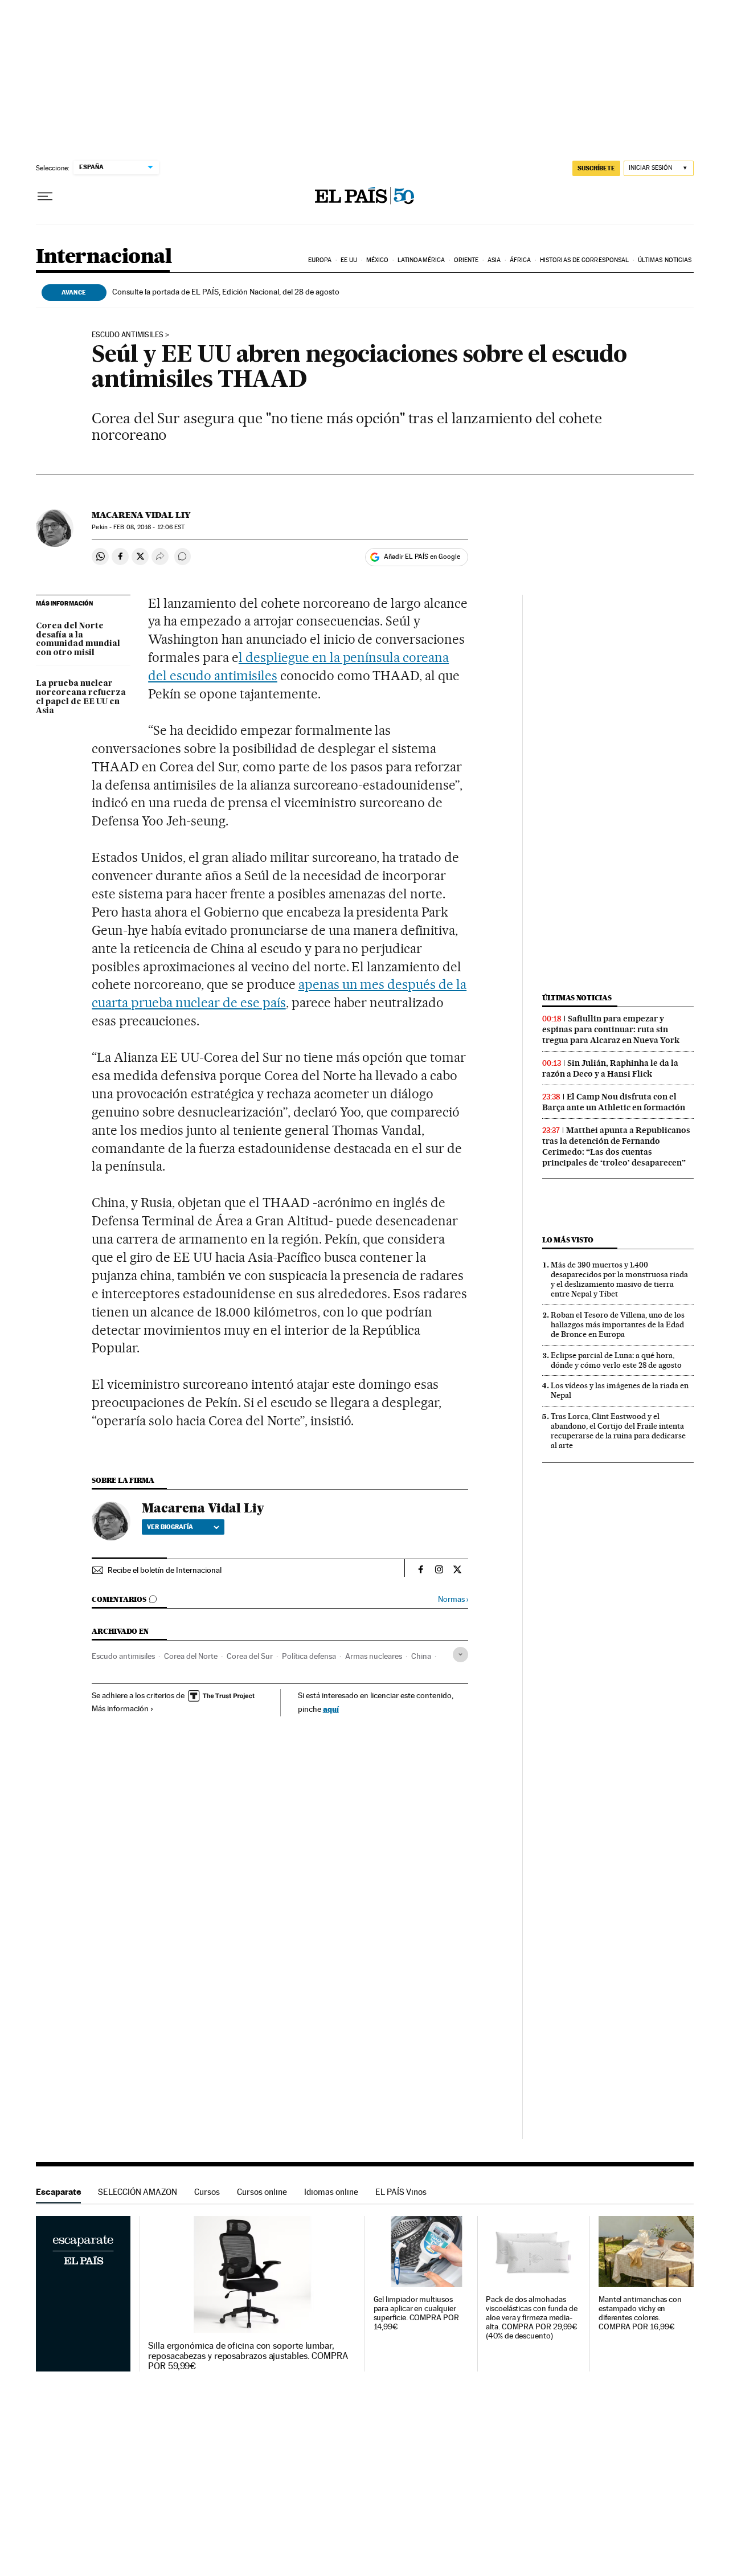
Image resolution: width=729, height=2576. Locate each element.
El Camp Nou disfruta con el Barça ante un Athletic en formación (614, 1102)
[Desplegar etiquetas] (460, 1655)
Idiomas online (331, 2192)
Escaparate (58, 2192)
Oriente (466, 260)
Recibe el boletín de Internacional (165, 1570)
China (421, 1656)
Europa (320, 260)
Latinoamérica (421, 260)
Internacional (104, 257)
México (378, 260)
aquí (331, 1709)
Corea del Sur (250, 1656)
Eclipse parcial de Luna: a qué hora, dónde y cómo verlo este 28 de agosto (616, 1360)
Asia (494, 260)
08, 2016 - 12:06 (149, 527)
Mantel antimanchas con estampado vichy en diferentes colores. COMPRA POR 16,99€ (640, 2313)
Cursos (207, 2192)
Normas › (453, 1599)
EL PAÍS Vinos (401, 2192)
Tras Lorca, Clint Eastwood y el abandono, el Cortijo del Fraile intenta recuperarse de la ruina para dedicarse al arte (618, 1431)
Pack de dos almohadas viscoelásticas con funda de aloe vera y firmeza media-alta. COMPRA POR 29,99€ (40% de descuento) (532, 2318)
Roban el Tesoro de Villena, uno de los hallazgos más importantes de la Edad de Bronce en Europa (618, 1324)
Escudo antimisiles (128, 335)
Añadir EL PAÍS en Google (422, 557)
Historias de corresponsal (585, 260)
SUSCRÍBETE (596, 168)
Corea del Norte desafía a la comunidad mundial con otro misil (78, 640)
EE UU (349, 260)
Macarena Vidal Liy (141, 515)
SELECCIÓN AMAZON (138, 2192)
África (521, 260)
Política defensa (309, 1656)
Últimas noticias (665, 260)
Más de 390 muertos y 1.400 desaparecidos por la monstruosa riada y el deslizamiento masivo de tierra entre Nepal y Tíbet (619, 1279)
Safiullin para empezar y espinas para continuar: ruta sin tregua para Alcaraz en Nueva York (611, 1029)
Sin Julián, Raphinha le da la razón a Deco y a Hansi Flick (610, 1068)
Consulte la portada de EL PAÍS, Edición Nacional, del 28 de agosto (226, 292)
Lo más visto (568, 1240)
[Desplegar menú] (45, 197)
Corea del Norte (191, 1656)
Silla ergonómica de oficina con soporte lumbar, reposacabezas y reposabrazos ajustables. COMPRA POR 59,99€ (248, 2356)
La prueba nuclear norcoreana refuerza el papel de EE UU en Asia (81, 697)
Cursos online (262, 2192)
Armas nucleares (374, 1656)
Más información (120, 1708)
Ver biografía (170, 1527)
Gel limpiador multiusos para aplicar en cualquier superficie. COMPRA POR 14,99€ (416, 2313)
